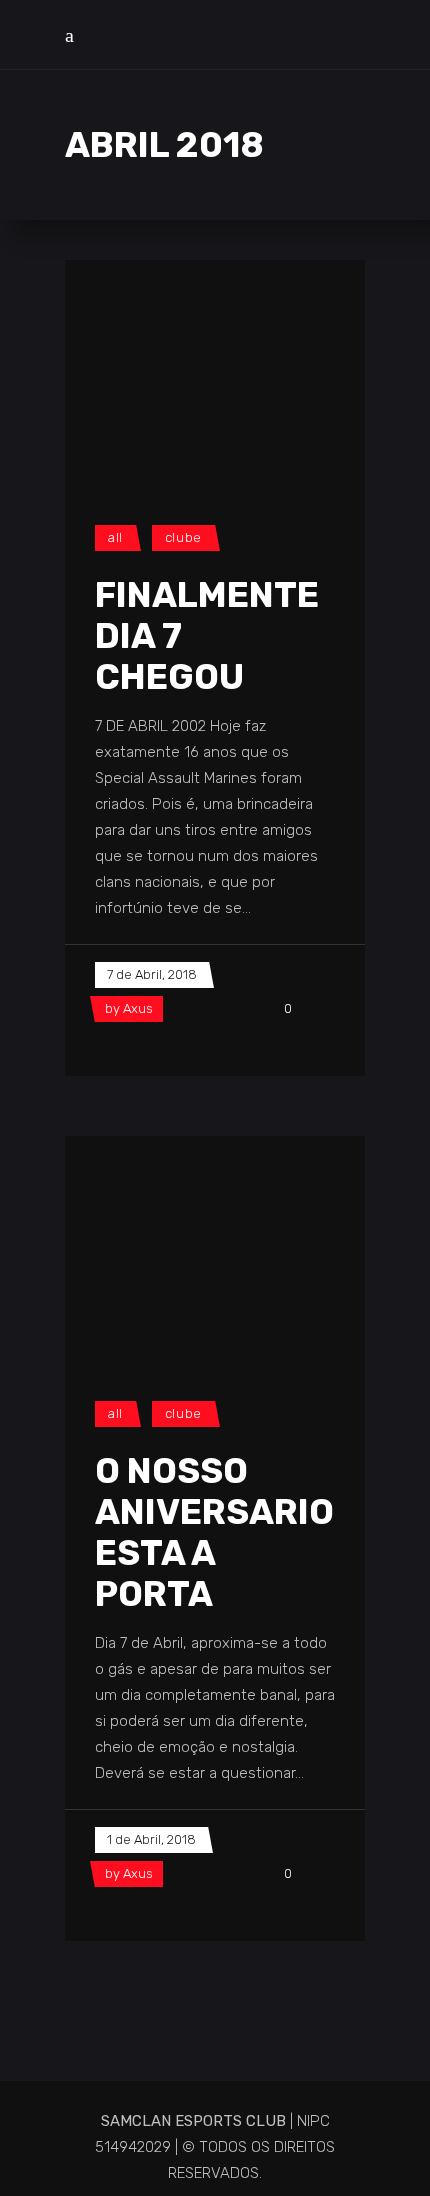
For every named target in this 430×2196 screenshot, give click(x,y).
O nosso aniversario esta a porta (214, 1532)
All (115, 537)
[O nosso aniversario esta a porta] (215, 1248)
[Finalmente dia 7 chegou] (215, 372)
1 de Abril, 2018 (151, 1839)
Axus (138, 1008)
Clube (183, 537)
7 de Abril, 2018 (152, 974)
